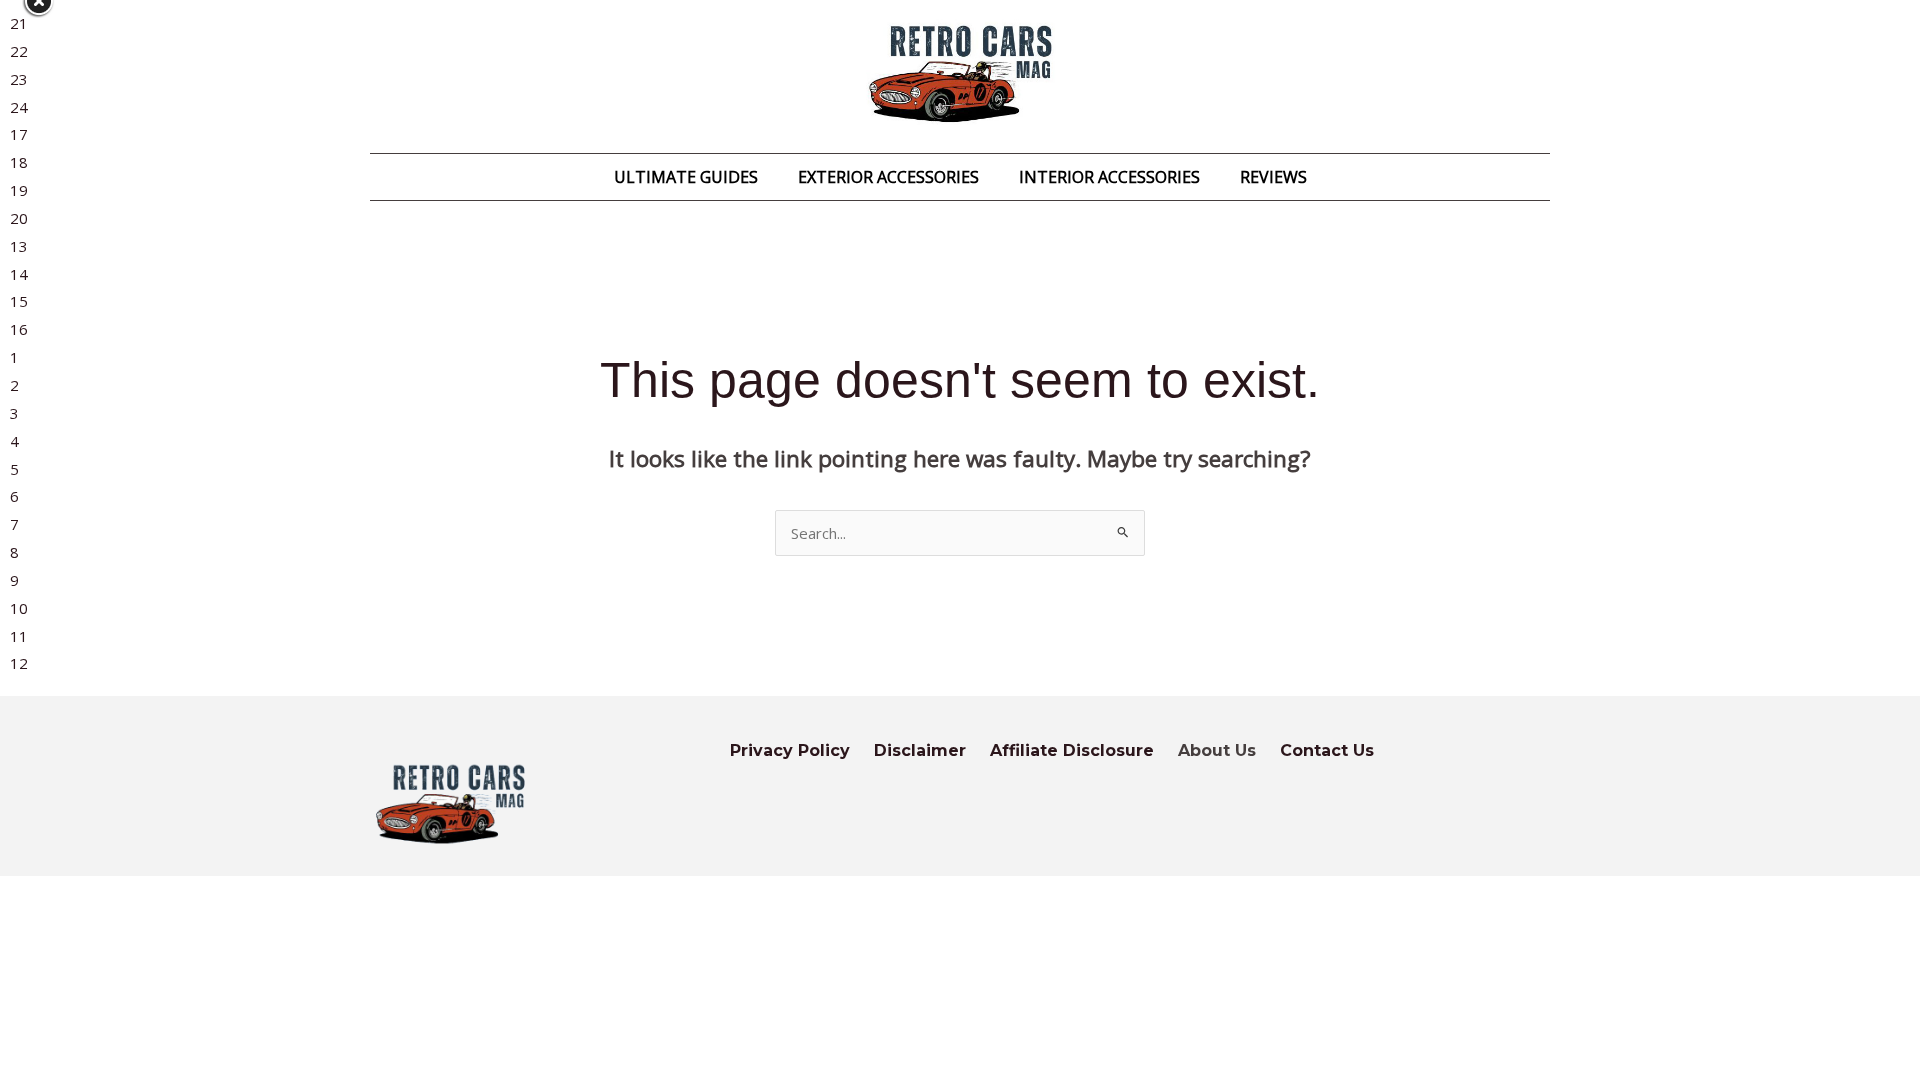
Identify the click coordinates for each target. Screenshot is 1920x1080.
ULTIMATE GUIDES (686, 177)
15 (19, 301)
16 (19, 329)
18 (19, 162)
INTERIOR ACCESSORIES (1109, 177)
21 (19, 23)
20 (19, 218)
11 (19, 636)
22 (19, 51)
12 (19, 663)
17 (19, 134)
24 (19, 107)
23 (19, 79)
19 (19, 190)
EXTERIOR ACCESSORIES (888, 177)
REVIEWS (1273, 177)
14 (19, 274)
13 (19, 246)
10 (19, 608)
